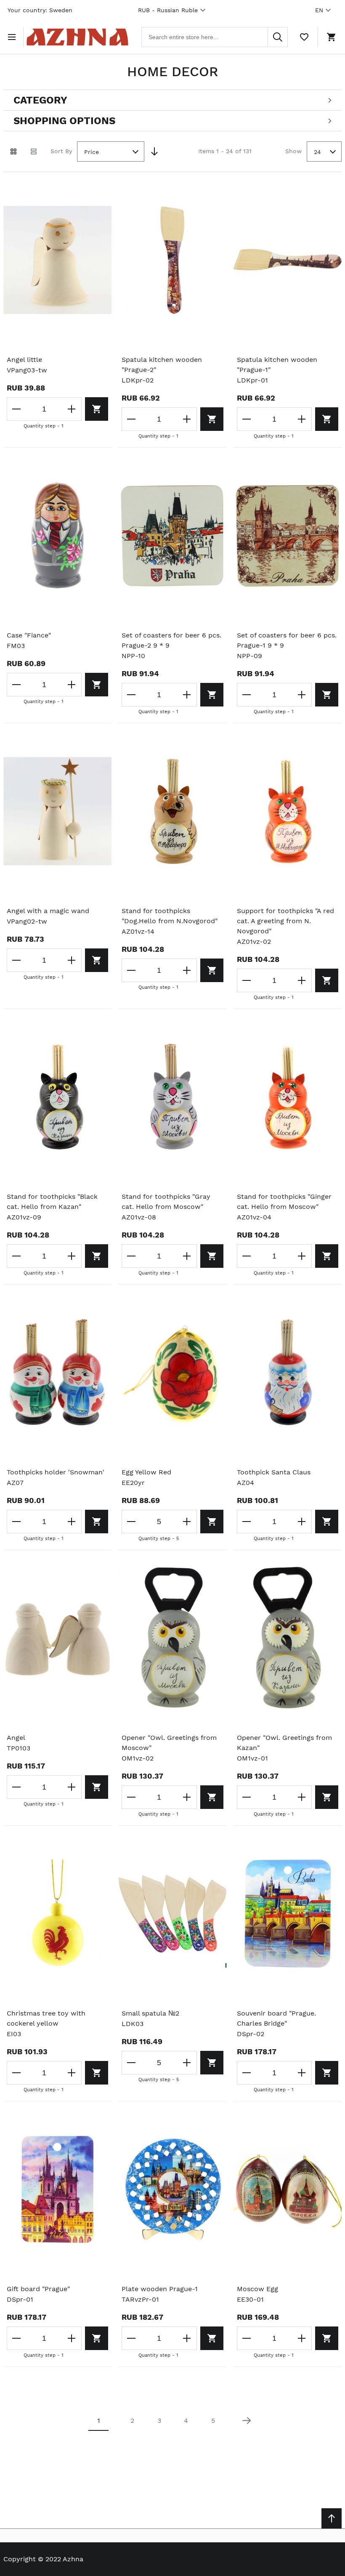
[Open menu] (13, 37)
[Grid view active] (13, 151)
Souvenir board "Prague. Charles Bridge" (276, 2018)
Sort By (61, 151)
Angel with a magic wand (48, 911)
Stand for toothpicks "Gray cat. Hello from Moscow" (166, 1202)
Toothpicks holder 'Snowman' (56, 1472)
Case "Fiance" (29, 635)
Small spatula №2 (150, 2013)
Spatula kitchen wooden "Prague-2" (162, 365)
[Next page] (247, 2421)
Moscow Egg (257, 2289)
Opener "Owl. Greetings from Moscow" (169, 1743)
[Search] (278, 37)
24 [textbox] (317, 152)
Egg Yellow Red (146, 1472)
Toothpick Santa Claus (274, 1472)
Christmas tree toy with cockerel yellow (46, 2018)
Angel (16, 1738)
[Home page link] (77, 37)
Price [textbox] (92, 152)
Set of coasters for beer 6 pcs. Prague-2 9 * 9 (171, 640)
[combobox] (215, 37)
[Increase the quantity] (72, 409)
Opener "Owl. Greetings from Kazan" (284, 1743)
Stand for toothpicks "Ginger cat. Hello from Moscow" (284, 1202)
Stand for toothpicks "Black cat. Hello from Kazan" (52, 1202)
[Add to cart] (97, 409)
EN (319, 10)
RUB (168, 10)
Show (293, 151)
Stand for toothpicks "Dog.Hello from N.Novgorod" (170, 916)
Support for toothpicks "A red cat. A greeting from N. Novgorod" (285, 921)
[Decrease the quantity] (17, 409)
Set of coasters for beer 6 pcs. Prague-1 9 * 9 (287, 640)
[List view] (34, 151)
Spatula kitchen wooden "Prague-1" (277, 365)
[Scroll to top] (332, 2518)
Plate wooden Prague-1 (160, 2289)
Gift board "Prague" (38, 2289)
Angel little (24, 360)
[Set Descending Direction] (154, 151)
